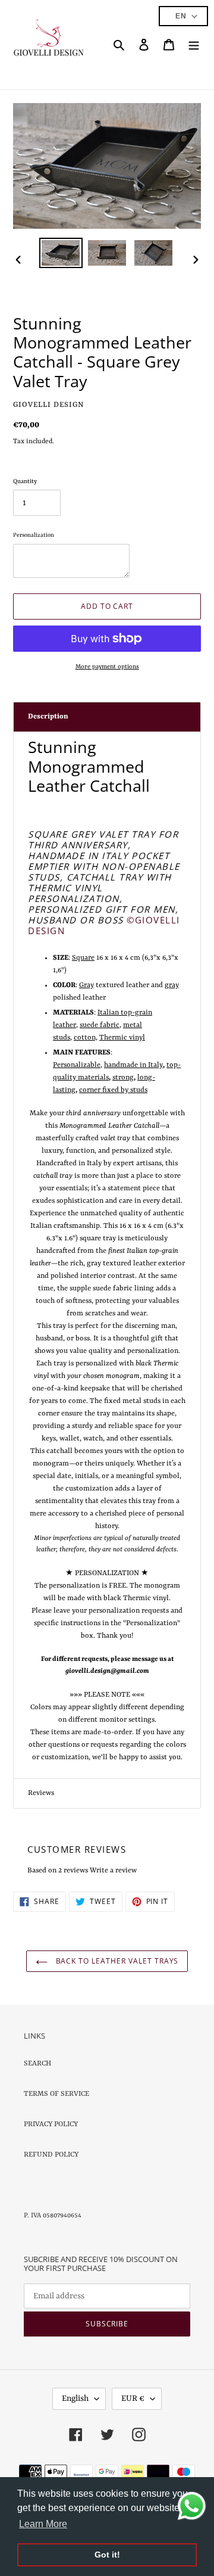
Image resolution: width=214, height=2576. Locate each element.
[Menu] (194, 45)
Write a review (113, 1871)
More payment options (107, 667)
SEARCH (37, 2064)
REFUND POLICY (51, 2155)
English (75, 2398)
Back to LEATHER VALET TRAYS (116, 1961)
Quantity (25, 481)
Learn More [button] (43, 2524)
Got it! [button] (107, 2555)
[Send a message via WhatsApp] (192, 2506)
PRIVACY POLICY (51, 2124)
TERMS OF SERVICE (56, 2094)
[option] (61, 253)
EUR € (133, 2398)
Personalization (34, 535)
